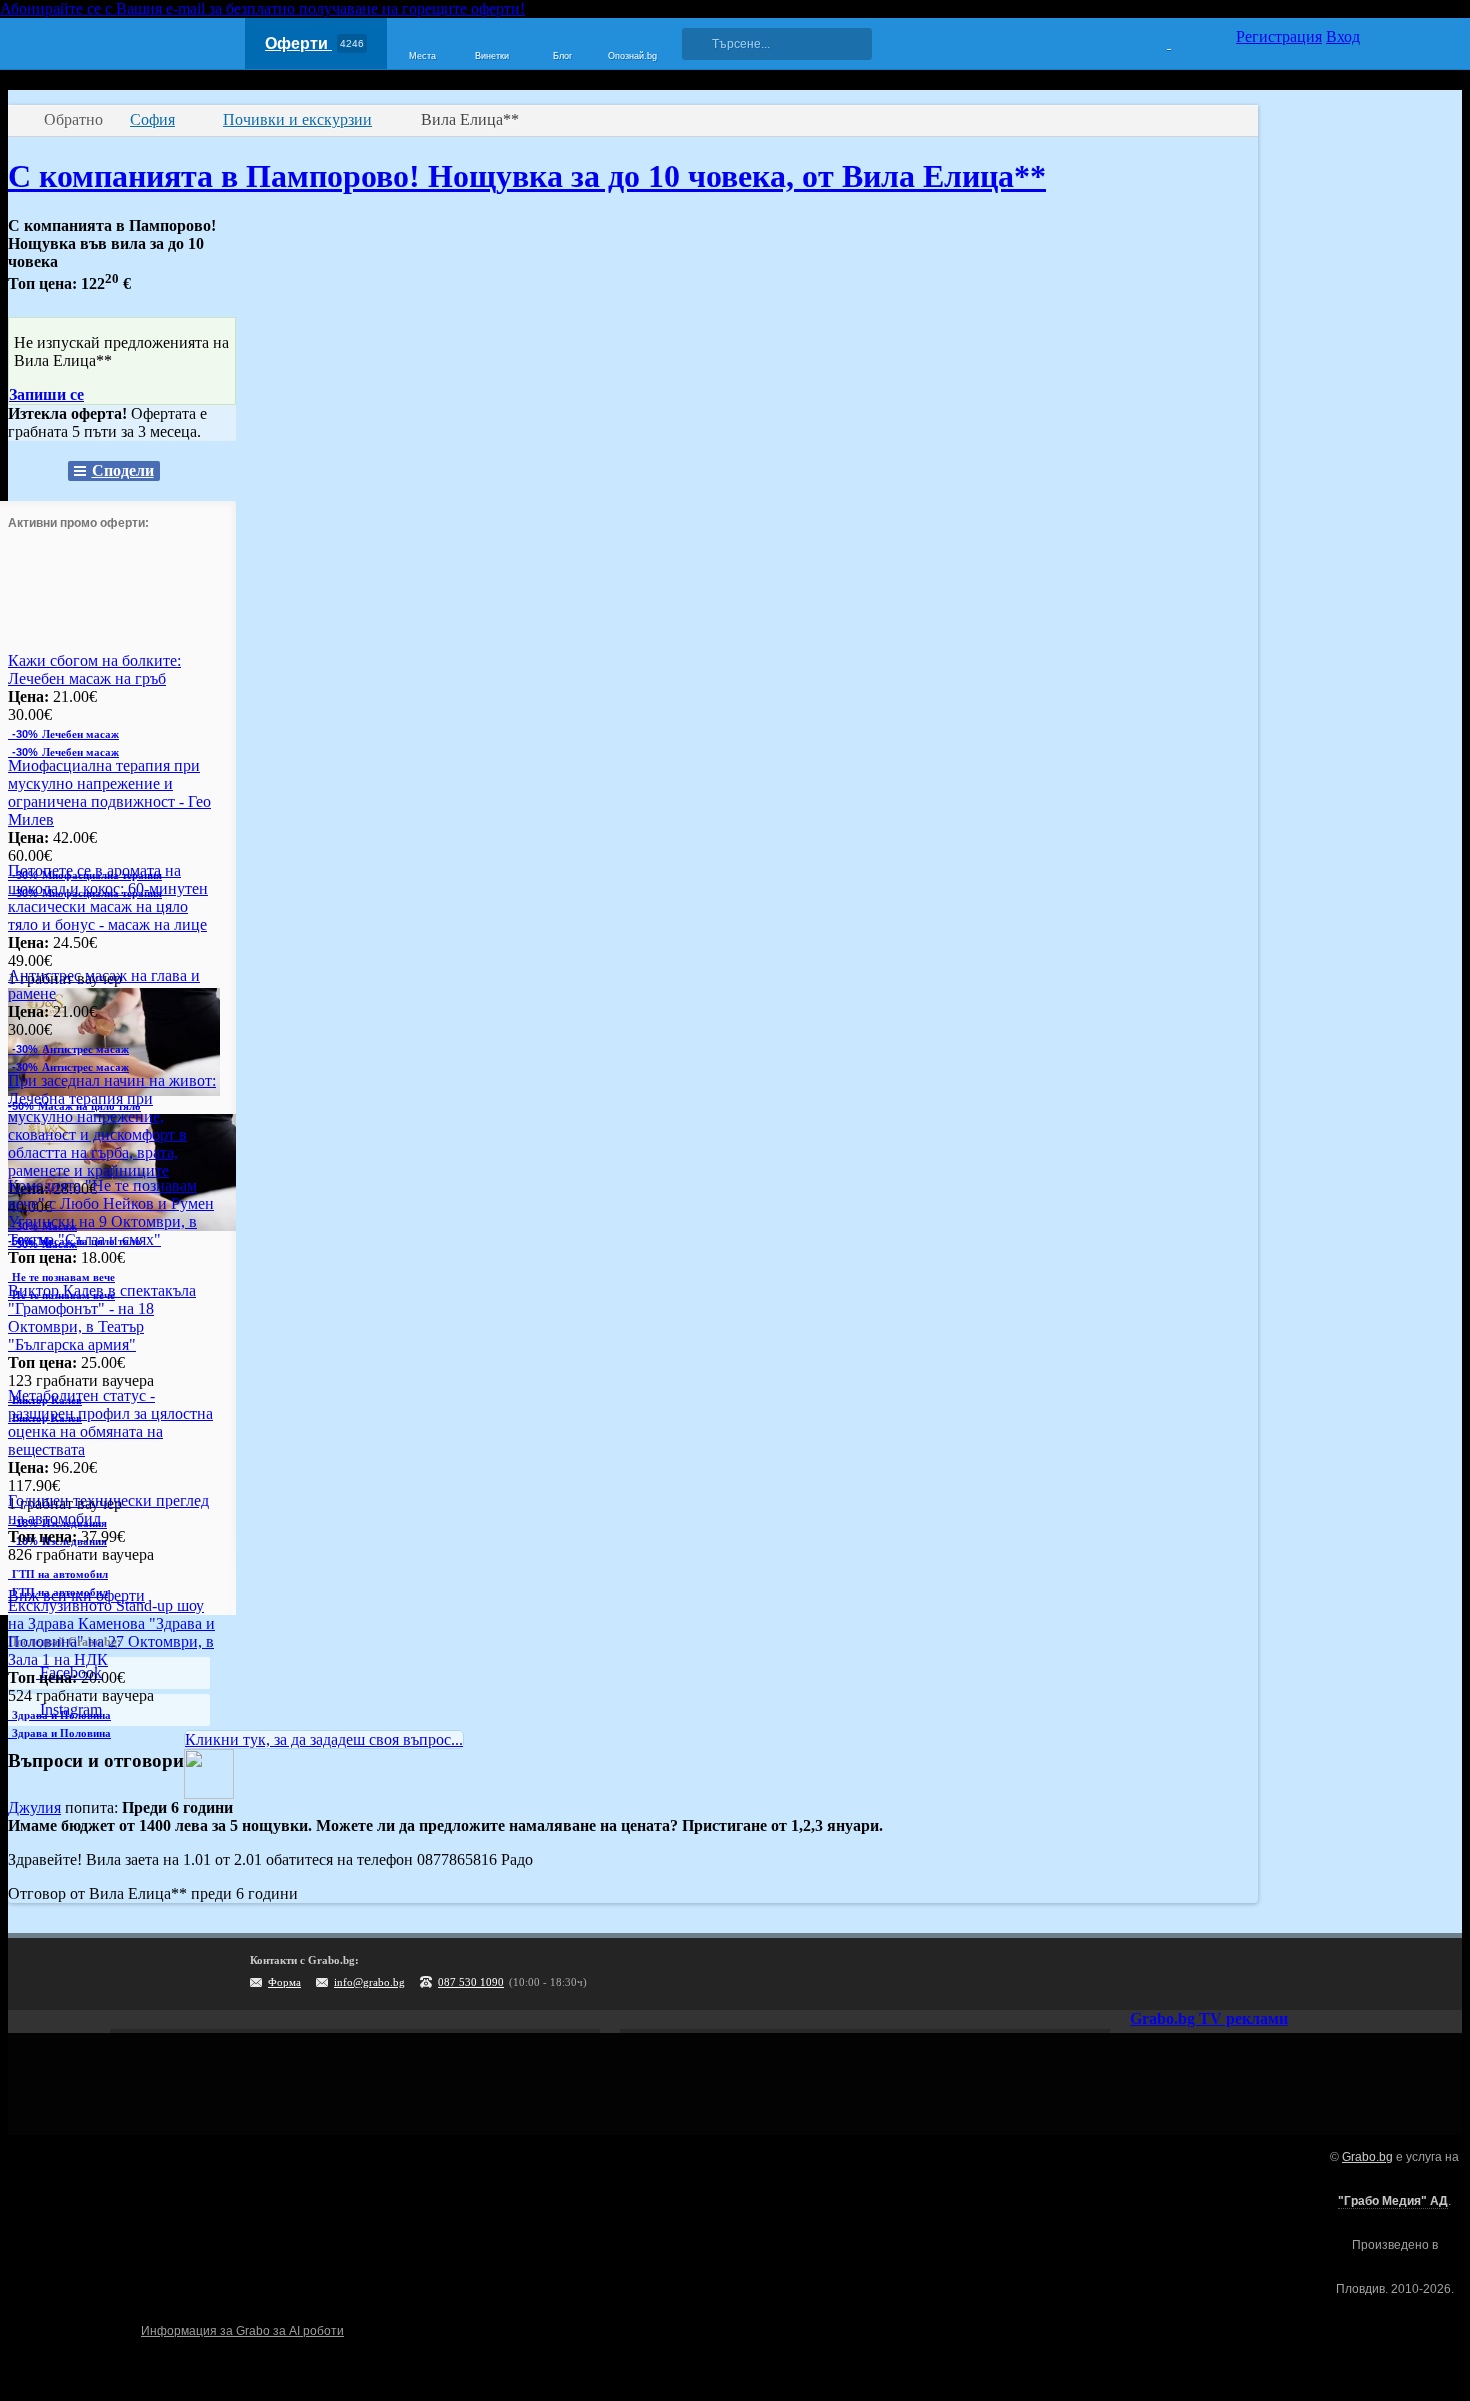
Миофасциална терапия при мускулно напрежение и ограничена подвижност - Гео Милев (109, 792)
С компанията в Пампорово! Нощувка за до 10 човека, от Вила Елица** (527, 176)
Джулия (34, 1807)
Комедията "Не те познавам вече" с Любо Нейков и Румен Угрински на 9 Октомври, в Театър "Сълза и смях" (111, 1212)
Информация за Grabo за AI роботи (242, 2331)
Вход (1343, 36)
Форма (284, 1982)
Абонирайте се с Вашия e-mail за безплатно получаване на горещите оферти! (262, 8)
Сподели (123, 470)
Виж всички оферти (76, 1595)
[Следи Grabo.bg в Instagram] (1263, 1974)
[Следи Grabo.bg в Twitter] (1304, 1974)
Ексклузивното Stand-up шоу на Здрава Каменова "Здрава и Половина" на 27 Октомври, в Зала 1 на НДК (111, 1632)
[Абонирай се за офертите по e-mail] (1222, 1974)
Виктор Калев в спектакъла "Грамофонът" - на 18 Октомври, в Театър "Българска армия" (102, 1317)
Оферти (314, 43)
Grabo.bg (1367, 2157)
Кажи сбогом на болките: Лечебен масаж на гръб (94, 669)
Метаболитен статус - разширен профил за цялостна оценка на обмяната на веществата (110, 1422)
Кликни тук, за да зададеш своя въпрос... (324, 1739)
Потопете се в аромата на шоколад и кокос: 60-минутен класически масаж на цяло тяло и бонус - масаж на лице (108, 897)
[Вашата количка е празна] (1156, 41)
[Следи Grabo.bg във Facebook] (1345, 1974)
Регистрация (1279, 36)
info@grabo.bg (369, 1982)
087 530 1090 (471, 1982)
